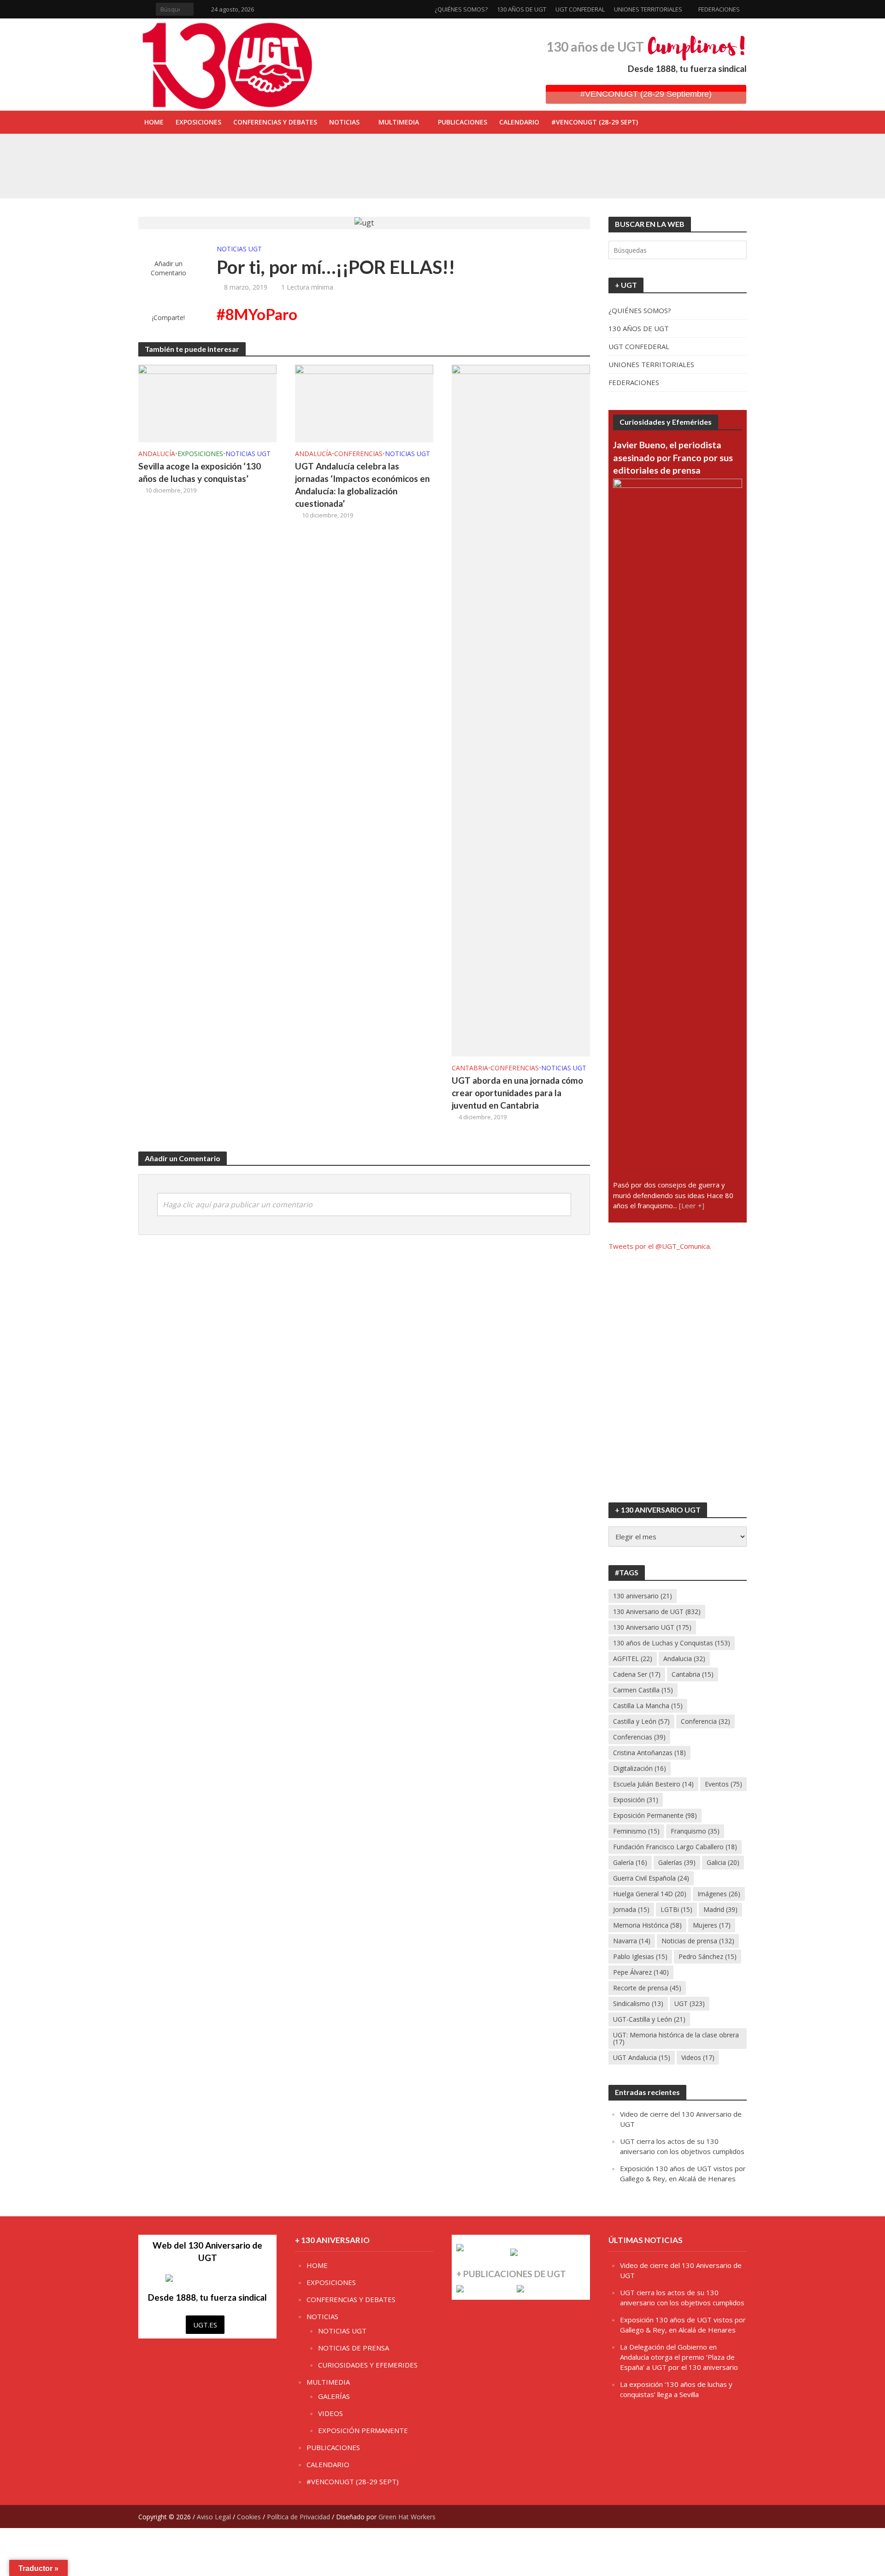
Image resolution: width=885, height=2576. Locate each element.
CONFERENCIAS (358, 454)
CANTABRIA (470, 1068)
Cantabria (693, 1674)
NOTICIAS (344, 122)
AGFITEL (633, 1659)
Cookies (249, 2517)
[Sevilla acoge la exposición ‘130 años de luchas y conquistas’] (202, 175)
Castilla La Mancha (648, 1706)
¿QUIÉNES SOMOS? (461, 9)
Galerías (677, 1862)
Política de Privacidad (298, 2517)
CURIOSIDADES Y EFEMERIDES (368, 2365)
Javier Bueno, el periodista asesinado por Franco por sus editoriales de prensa (673, 457)
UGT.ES (205, 2325)
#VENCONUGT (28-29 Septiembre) (646, 94)
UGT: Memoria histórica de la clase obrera (676, 2038)
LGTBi (676, 1909)
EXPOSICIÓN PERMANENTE (363, 2430)
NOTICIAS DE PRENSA (354, 2348)
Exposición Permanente (655, 1815)
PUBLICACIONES (463, 122)
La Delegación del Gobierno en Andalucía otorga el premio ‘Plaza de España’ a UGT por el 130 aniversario (679, 2357)
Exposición (636, 1800)
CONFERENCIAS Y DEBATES (275, 122)
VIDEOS (330, 2413)
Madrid (720, 1909)
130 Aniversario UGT (652, 1627)
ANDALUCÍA (157, 454)
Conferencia (705, 1721)
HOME (154, 122)
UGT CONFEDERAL (580, 9)
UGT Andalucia (642, 2057)
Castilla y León (641, 1721)
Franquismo (695, 1831)
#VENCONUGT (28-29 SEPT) (595, 122)
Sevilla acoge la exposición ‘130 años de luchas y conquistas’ (351, 175)
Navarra (632, 1941)
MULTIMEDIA (399, 122)
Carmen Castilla (643, 1690)
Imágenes (719, 1894)
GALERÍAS (334, 2396)
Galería (630, 1862)
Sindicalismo (638, 2003)
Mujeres (712, 1925)
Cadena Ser (637, 1674)
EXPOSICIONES (198, 122)
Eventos (723, 1784)
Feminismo (636, 1831)
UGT (690, 2003)
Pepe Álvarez (641, 1972)
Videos (698, 2057)
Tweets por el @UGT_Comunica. (660, 1246)
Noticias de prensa (698, 1941)
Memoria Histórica (647, 1925)
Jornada (631, 1909)
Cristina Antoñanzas (649, 1753)
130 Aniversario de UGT (657, 1611)
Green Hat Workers (407, 2517)
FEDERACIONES (719, 9)
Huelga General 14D (650, 1894)
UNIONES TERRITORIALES (648, 9)
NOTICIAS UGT (239, 249)
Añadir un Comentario (168, 268)
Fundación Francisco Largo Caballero (675, 1847)
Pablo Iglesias (640, 1956)
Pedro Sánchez (708, 1956)
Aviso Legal (214, 2517)
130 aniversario (643, 1596)
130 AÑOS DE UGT (522, 9)
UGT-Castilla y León (649, 2019)
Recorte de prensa (647, 1988)
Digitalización (640, 1768)
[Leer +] (692, 1205)
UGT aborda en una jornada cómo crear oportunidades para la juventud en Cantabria (517, 1093)
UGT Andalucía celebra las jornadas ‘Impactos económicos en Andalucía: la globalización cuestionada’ (362, 485)
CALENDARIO (519, 122)
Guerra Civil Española (651, 1878)
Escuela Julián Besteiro (653, 1784)
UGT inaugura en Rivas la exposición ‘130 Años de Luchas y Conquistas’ (366, 154)
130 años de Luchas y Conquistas (672, 1643)
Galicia (723, 1862)
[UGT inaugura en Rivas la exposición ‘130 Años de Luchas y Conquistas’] (202, 154)
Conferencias (639, 1737)
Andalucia (684, 1659)
